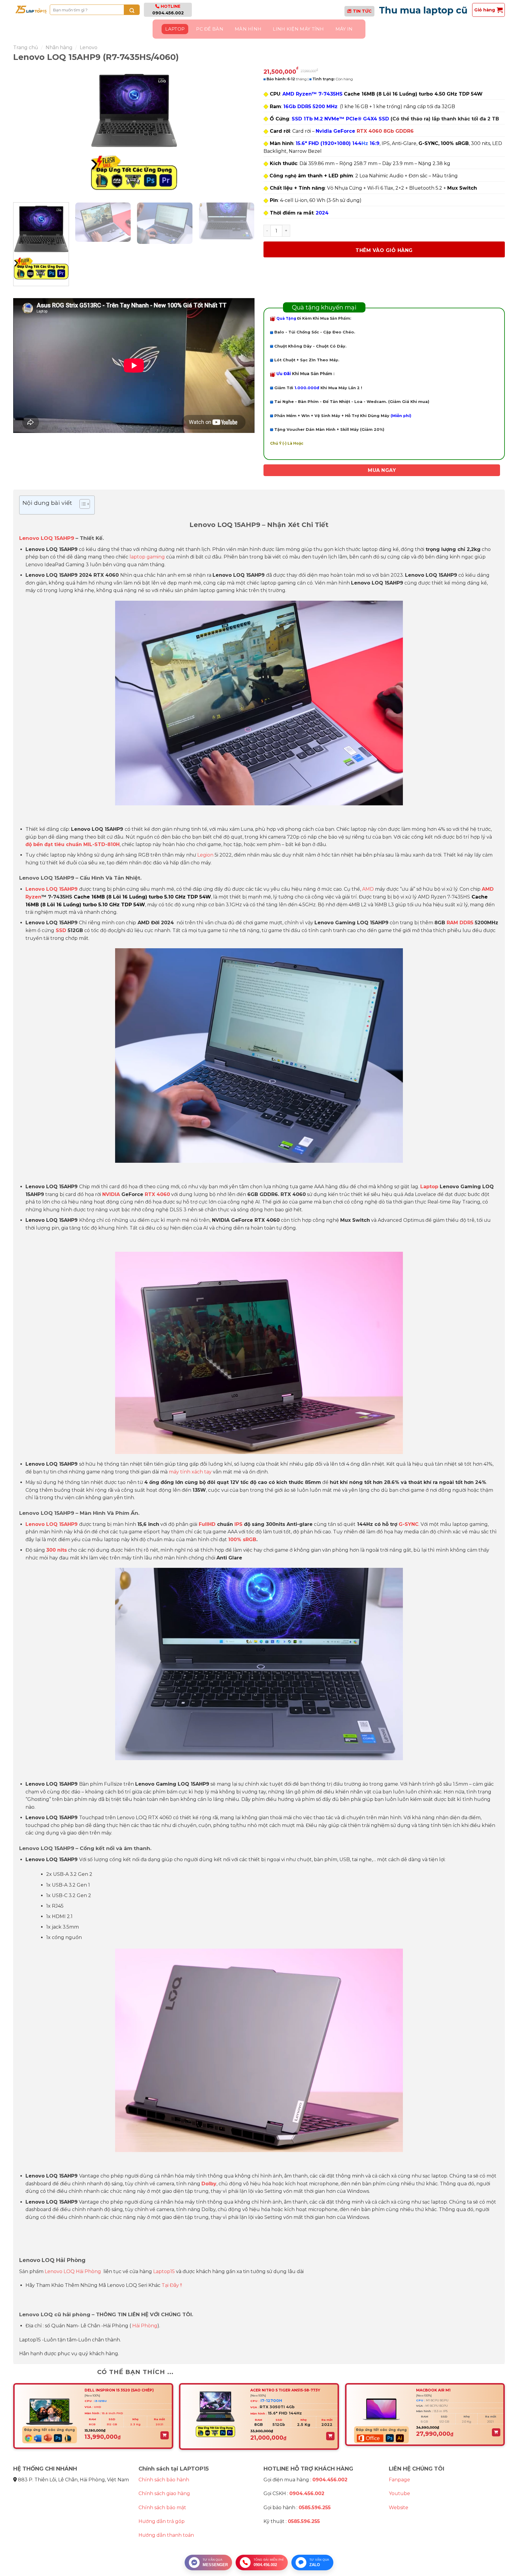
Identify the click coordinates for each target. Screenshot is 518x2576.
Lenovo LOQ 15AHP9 (47, 538)
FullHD (206, 1524)
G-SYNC (409, 1524)
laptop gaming (147, 557)
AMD (368, 889)
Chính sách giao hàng (164, 2493)
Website (399, 2508)
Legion (205, 855)
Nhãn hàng (59, 47)
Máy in (344, 29)
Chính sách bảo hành (164, 2480)
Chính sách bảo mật (162, 2508)
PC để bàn (210, 29)
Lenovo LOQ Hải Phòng (73, 2271)
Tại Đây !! (172, 2285)
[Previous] (25, 132)
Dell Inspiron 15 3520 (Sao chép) (119, 2390)
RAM (452, 923)
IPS (238, 1524)
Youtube (399, 2493)
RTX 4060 (157, 1194)
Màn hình (248, 29)
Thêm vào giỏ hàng (384, 250)
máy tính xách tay (190, 1472)
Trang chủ (26, 47)
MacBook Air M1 (433, 2390)
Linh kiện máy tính (298, 29)
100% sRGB (242, 1540)
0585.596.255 (315, 2508)
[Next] (242, 132)
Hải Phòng (145, 2326)
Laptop (175, 29)
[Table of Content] (85, 504)
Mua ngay (382, 470)
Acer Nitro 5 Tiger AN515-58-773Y (285, 2390)
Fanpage (399, 2480)
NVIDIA (111, 1194)
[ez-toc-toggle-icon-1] (82, 505)
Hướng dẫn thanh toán (166, 2535)
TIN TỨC (362, 11)
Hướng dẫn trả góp (162, 2521)
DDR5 (466, 923)
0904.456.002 (168, 13)
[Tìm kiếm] (132, 10)
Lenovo (89, 47)
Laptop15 (164, 2271)
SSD (60, 930)
